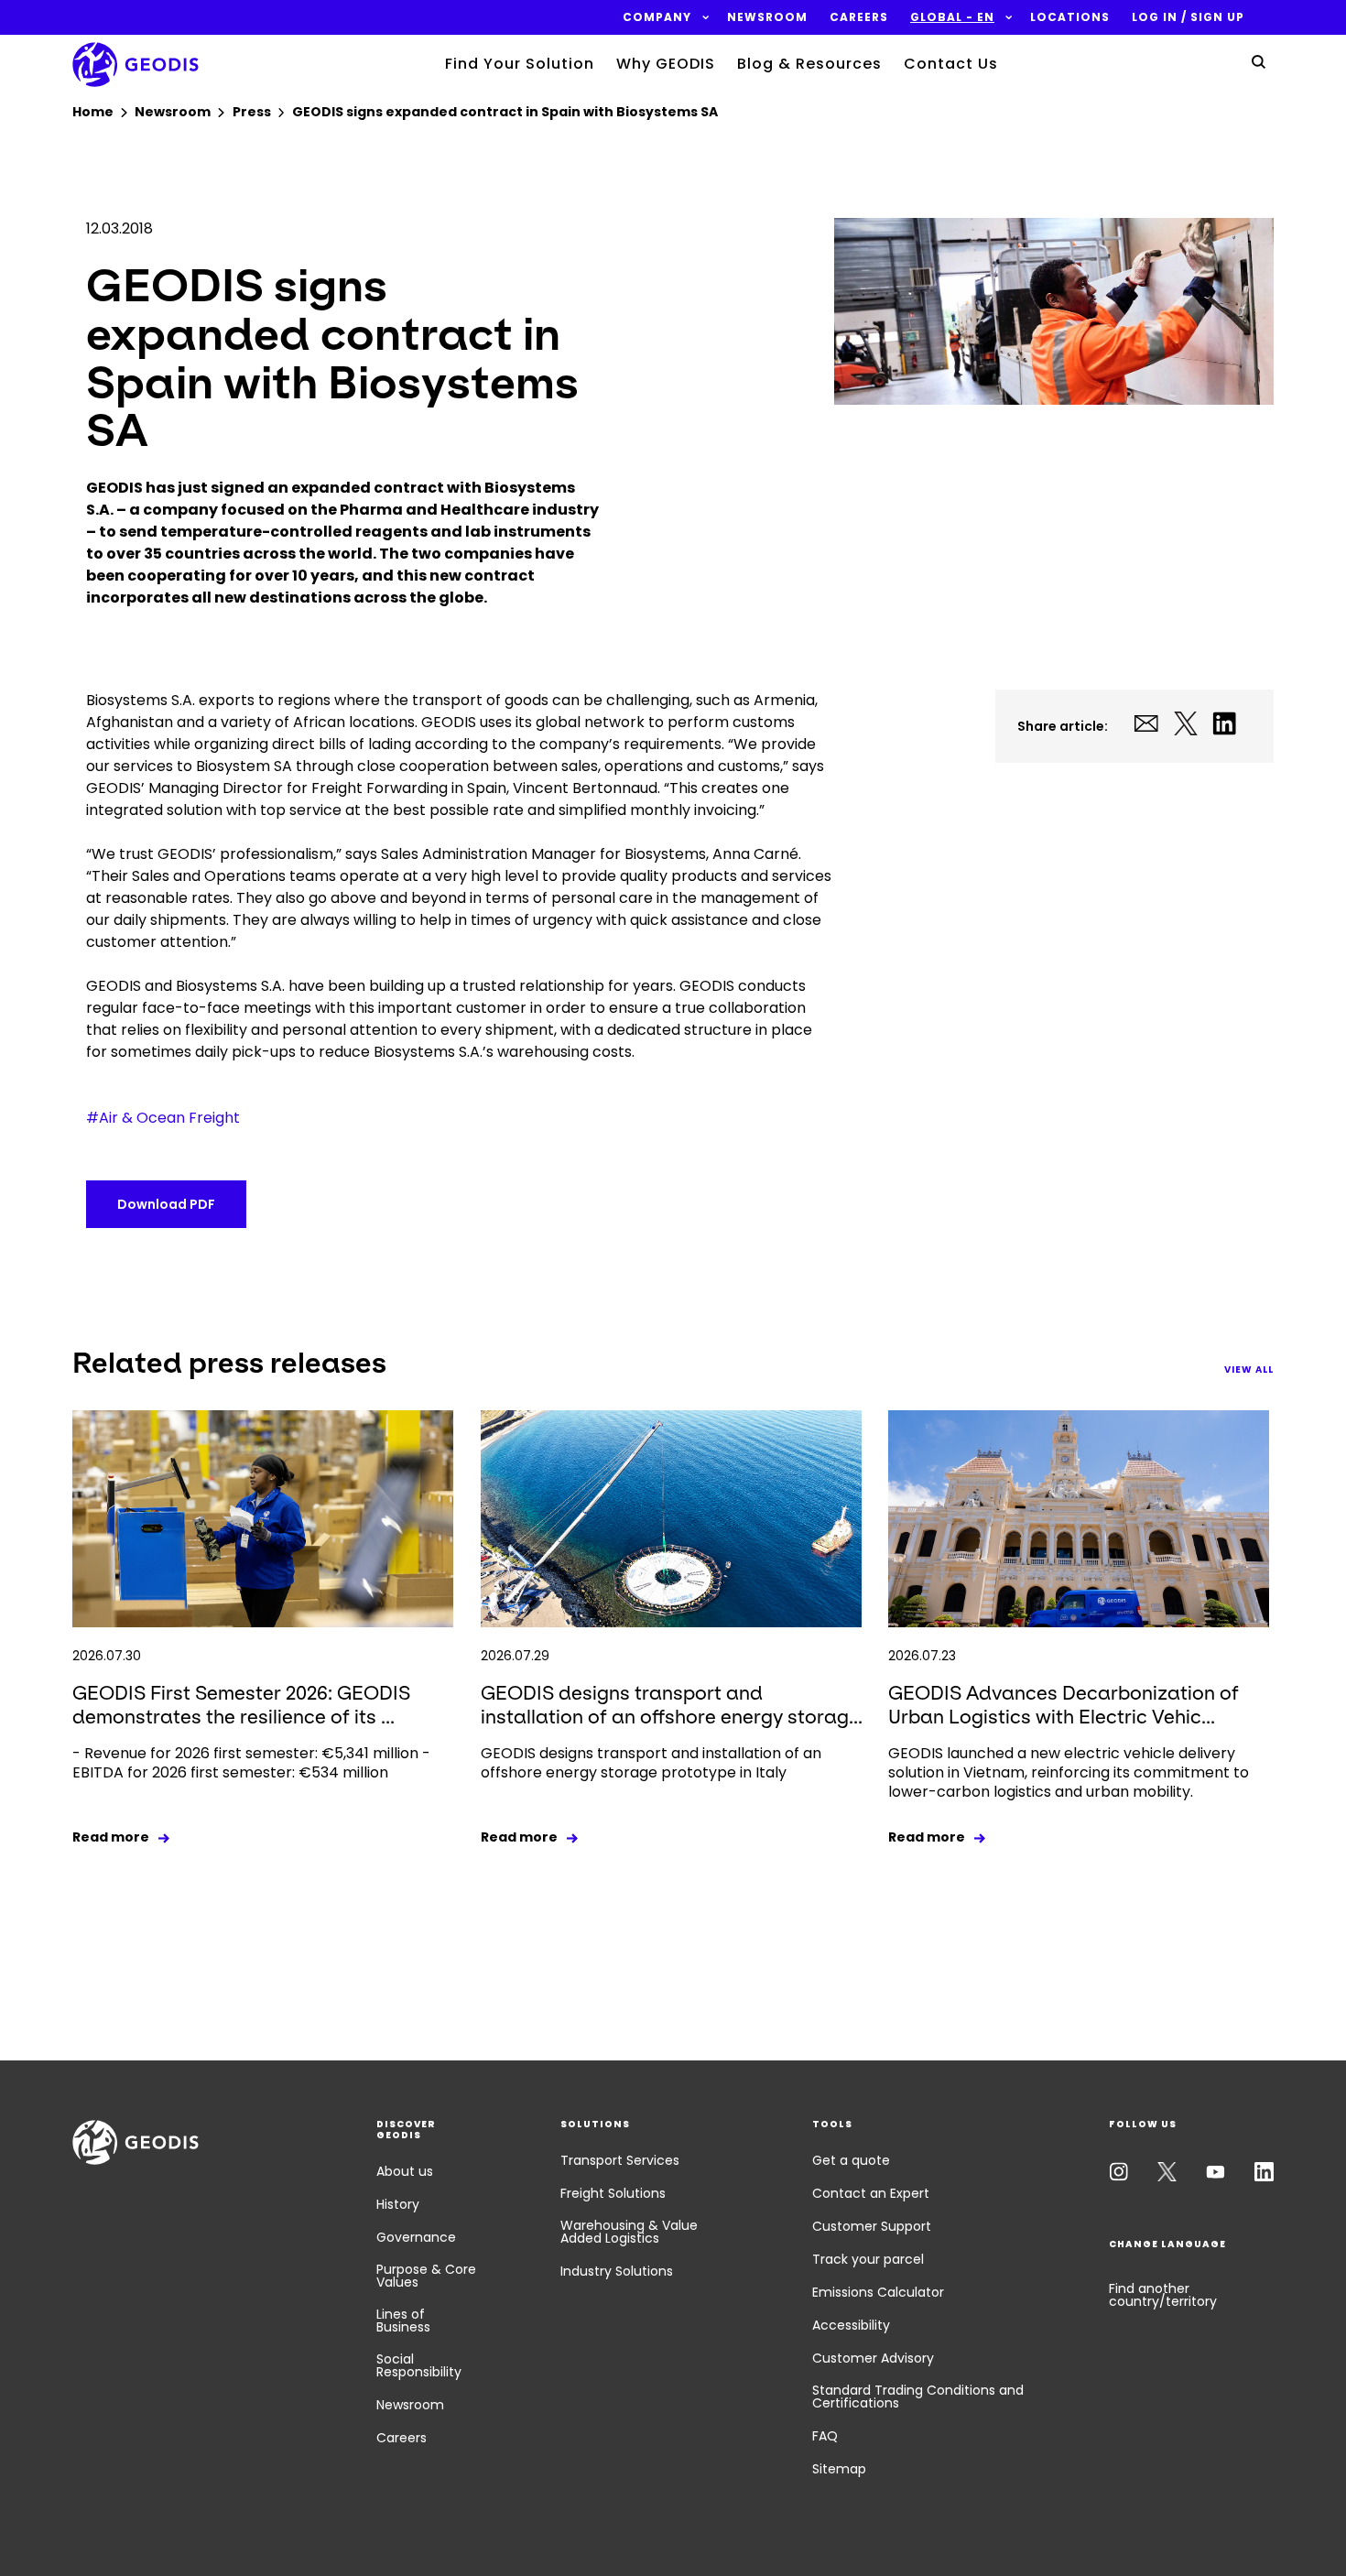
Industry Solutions (617, 2271)
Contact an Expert (871, 2193)
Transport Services (620, 2160)
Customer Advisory (873, 2358)
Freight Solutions (613, 2193)
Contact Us (951, 64)
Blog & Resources (809, 64)
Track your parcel (868, 2259)
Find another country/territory (1163, 2295)
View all (1249, 1370)
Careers (402, 2438)
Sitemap (839, 2469)
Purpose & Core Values (426, 2276)
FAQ (825, 2436)
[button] (657, 17)
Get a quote (851, 2160)
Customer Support (872, 2226)
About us (405, 2171)
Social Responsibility (419, 2365)
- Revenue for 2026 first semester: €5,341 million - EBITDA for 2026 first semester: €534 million (251, 1763)
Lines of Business (403, 2321)
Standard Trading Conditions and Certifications (918, 2397)
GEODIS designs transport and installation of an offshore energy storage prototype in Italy (651, 1763)
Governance (416, 2237)
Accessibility (851, 2325)
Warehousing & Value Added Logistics (629, 2232)
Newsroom (410, 2405)
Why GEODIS (666, 64)
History (398, 2204)
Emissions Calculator (878, 2292)
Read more (111, 1837)
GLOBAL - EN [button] (952, 17)
